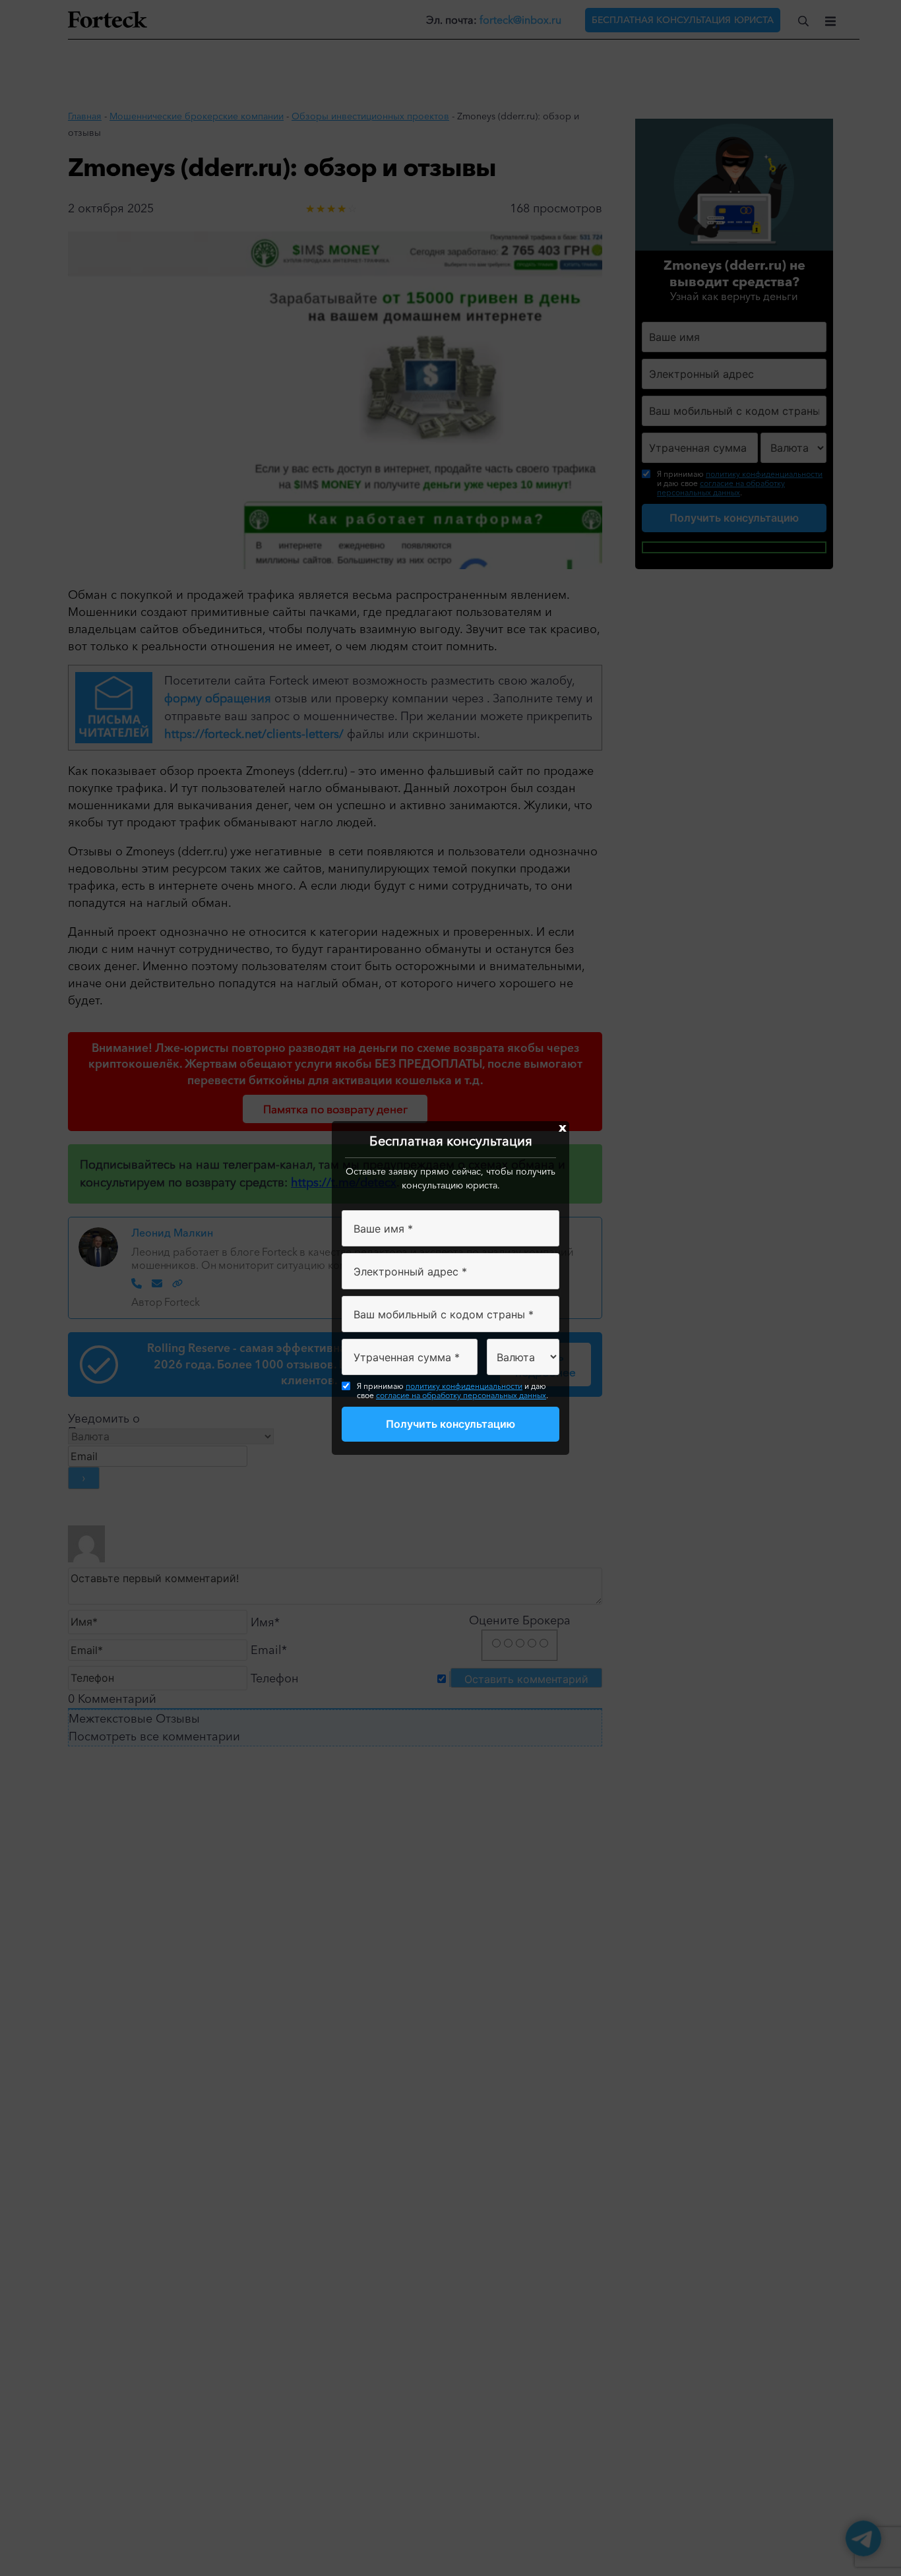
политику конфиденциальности (464, 1386)
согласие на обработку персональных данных (461, 1395)
